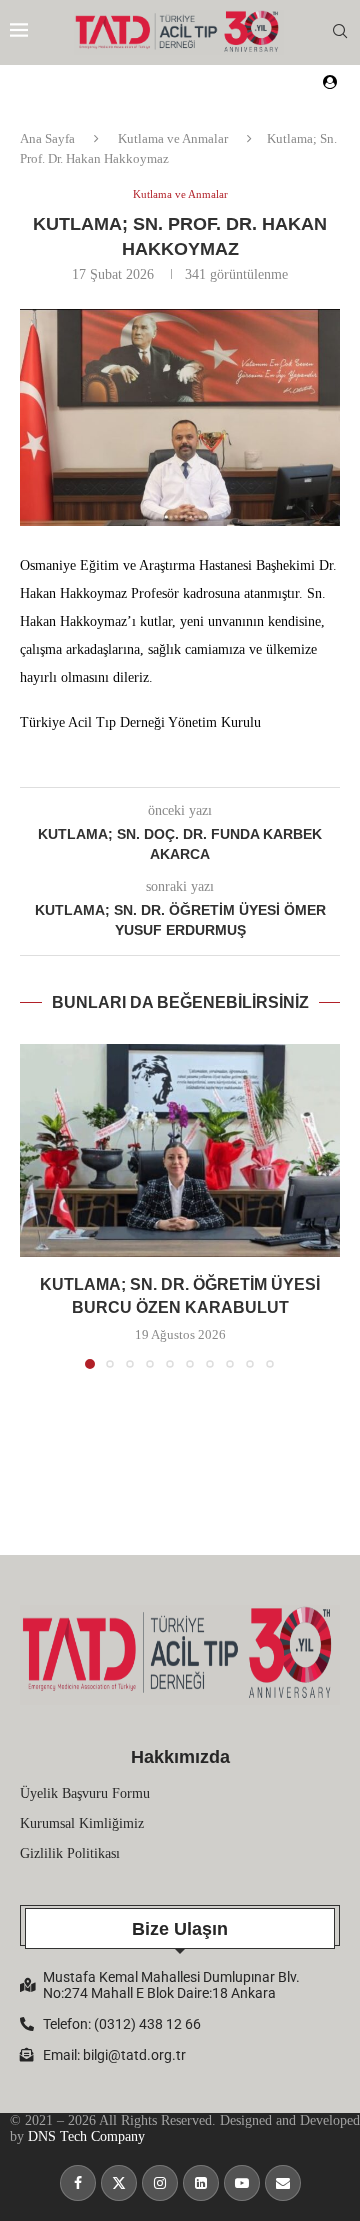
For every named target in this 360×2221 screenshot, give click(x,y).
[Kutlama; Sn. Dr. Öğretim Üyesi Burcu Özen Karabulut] (180, 1150)
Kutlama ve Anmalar (173, 138)
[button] (37, 1206)
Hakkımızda (180, 1757)
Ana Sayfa (47, 138)
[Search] (340, 32)
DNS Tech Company (86, 2136)
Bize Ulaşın (180, 1929)
